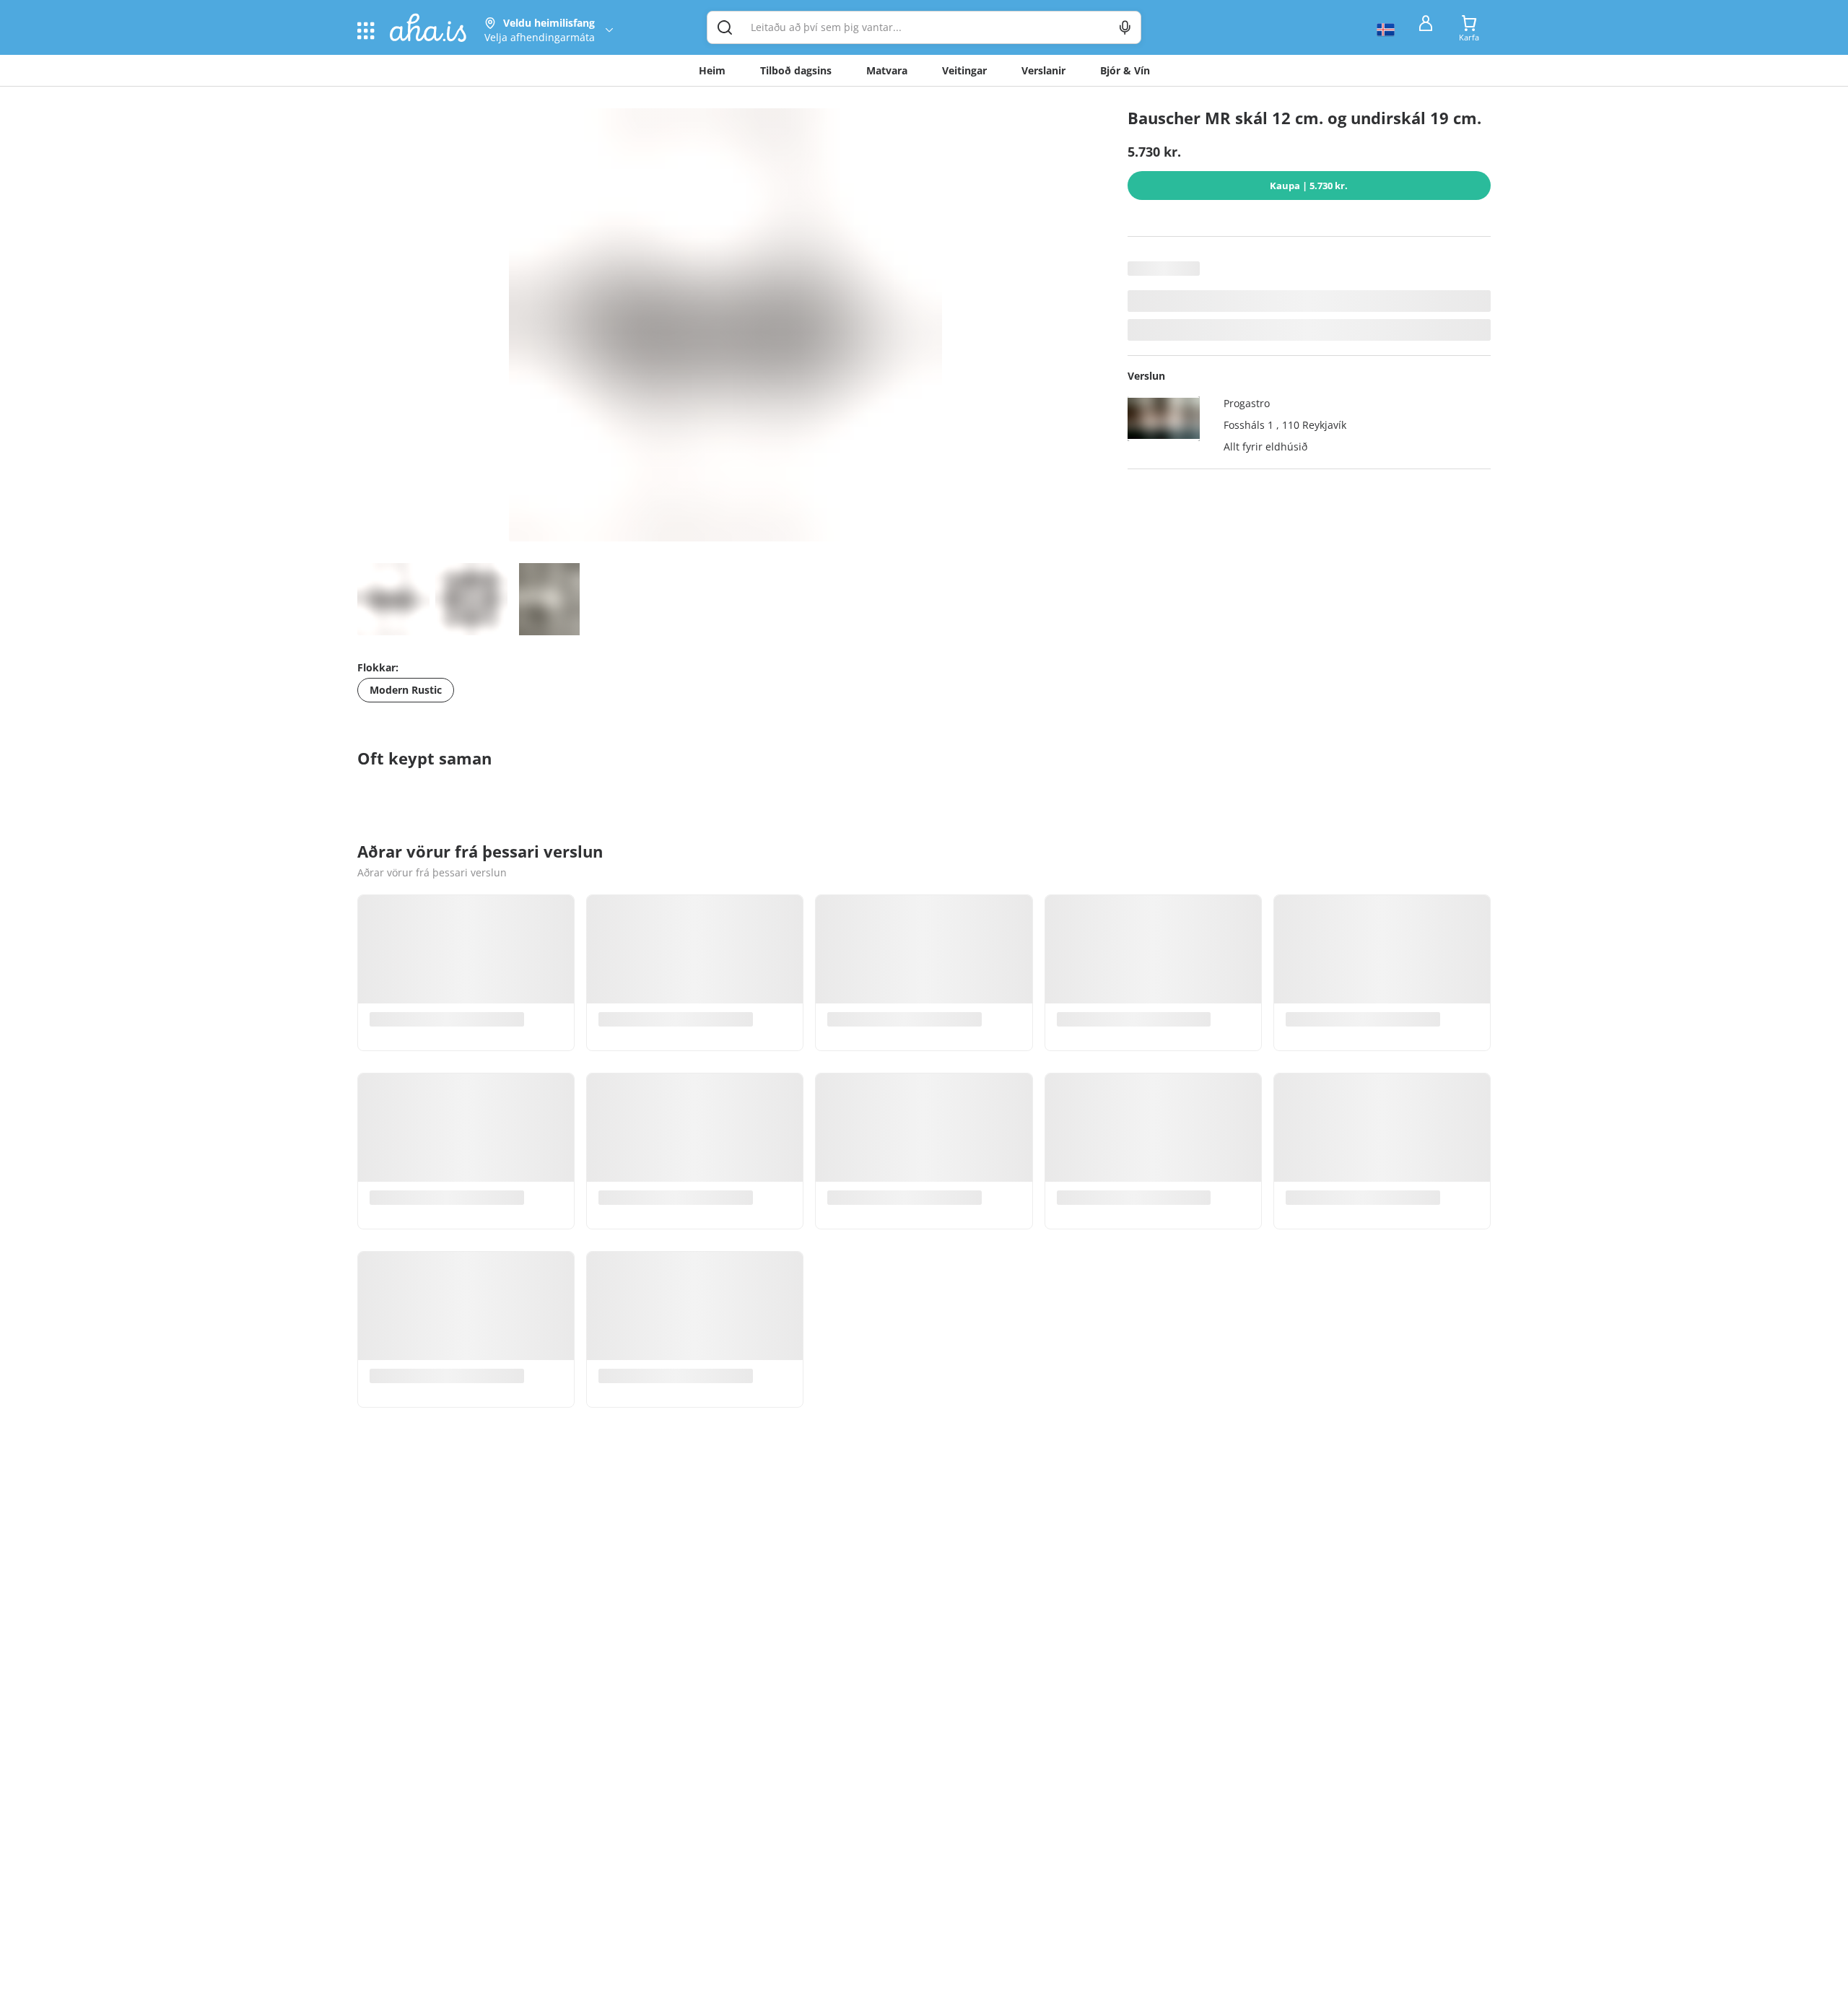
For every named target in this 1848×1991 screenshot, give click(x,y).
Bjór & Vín (1125, 70)
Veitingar (964, 70)
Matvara (887, 70)
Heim (712, 70)
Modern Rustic (406, 690)
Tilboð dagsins (796, 70)
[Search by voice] (1125, 27)
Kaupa (1309, 186)
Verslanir (1043, 70)
